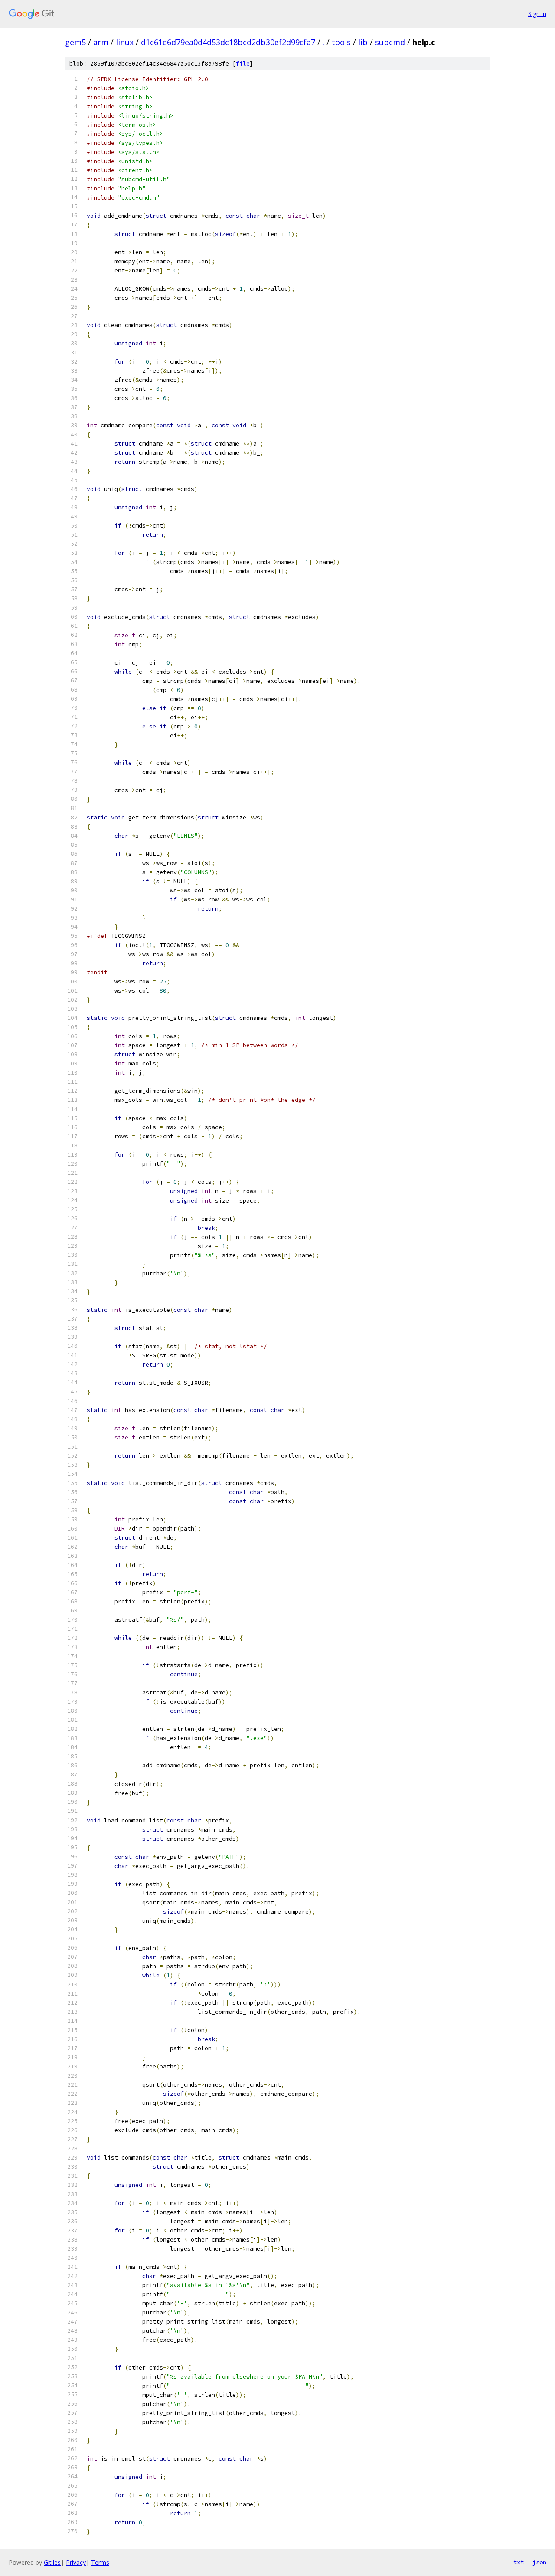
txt (519, 2562)
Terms (100, 2562)
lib (363, 42)
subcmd (390, 42)
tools (341, 42)
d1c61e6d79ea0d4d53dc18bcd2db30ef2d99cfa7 (228, 42)
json (539, 2562)
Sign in (537, 14)
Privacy (76, 2562)
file (243, 64)
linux (125, 42)
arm (101, 42)
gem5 (75, 42)
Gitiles (52, 2562)
